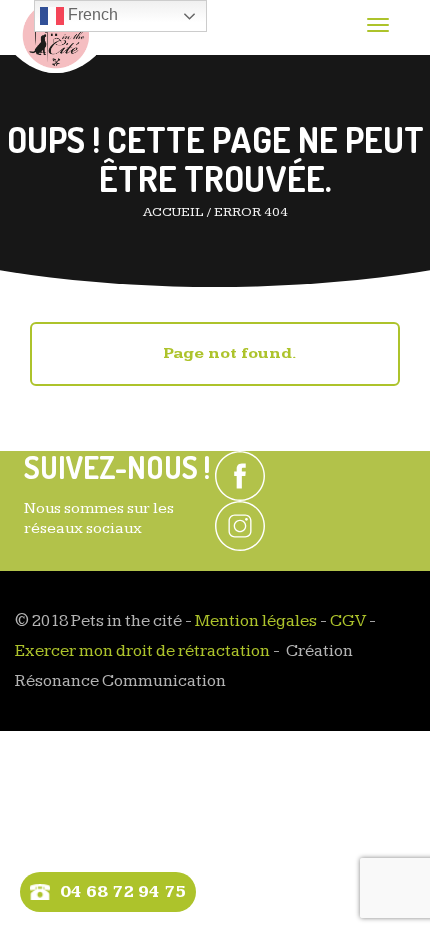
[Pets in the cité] (55, 36)
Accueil (173, 212)
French (91, 14)
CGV (348, 621)
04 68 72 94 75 (123, 891)
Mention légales (256, 621)
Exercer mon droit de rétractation (142, 651)
